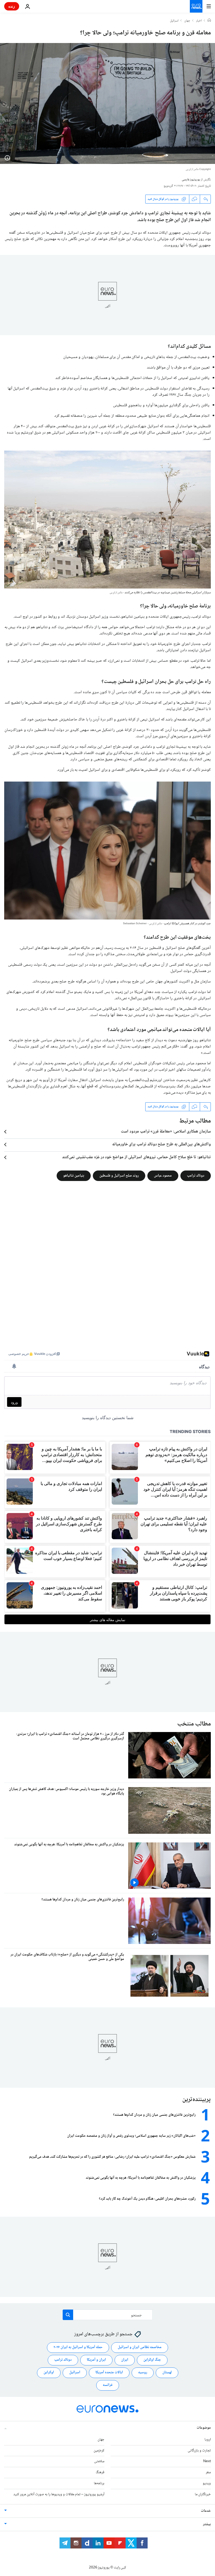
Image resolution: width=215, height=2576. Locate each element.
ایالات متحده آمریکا (109, 2372)
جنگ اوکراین (152, 2360)
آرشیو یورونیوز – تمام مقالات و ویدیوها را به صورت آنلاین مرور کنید (59, 2494)
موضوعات (204, 2428)
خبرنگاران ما (203, 2494)
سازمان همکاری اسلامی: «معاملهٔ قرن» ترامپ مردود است (166, 1132)
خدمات (206, 2511)
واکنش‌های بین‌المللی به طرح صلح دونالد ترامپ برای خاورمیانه (162, 1145)
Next (207, 2461)
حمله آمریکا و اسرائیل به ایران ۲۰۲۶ (78, 2347)
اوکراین (49, 2372)
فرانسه (108, 2385)
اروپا (208, 2440)
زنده (12, 6)
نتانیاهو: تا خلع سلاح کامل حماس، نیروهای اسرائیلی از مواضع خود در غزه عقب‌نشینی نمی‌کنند (136, 1157)
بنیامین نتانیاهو (74, 1175)
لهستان (167, 2372)
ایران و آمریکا (96, 2360)
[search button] (68, 2315)
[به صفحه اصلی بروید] (196, 6)
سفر (208, 2472)
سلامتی (99, 2461)
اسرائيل (174, 21)
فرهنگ (100, 2472)
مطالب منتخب (194, 1724)
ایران (125, 2360)
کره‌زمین (99, 2451)
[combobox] (108, 2315)
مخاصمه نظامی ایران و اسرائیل (140, 2347)
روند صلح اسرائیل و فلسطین (119, 1175)
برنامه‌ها (99, 2483)
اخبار (199, 21)
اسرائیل (75, 2372)
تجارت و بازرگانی (199, 2451)
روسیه (143, 2372)
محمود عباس (163, 1175)
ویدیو (207, 2483)
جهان (187, 21)
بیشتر (207, 2524)
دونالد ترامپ (196, 1175)
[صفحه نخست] (209, 21)
